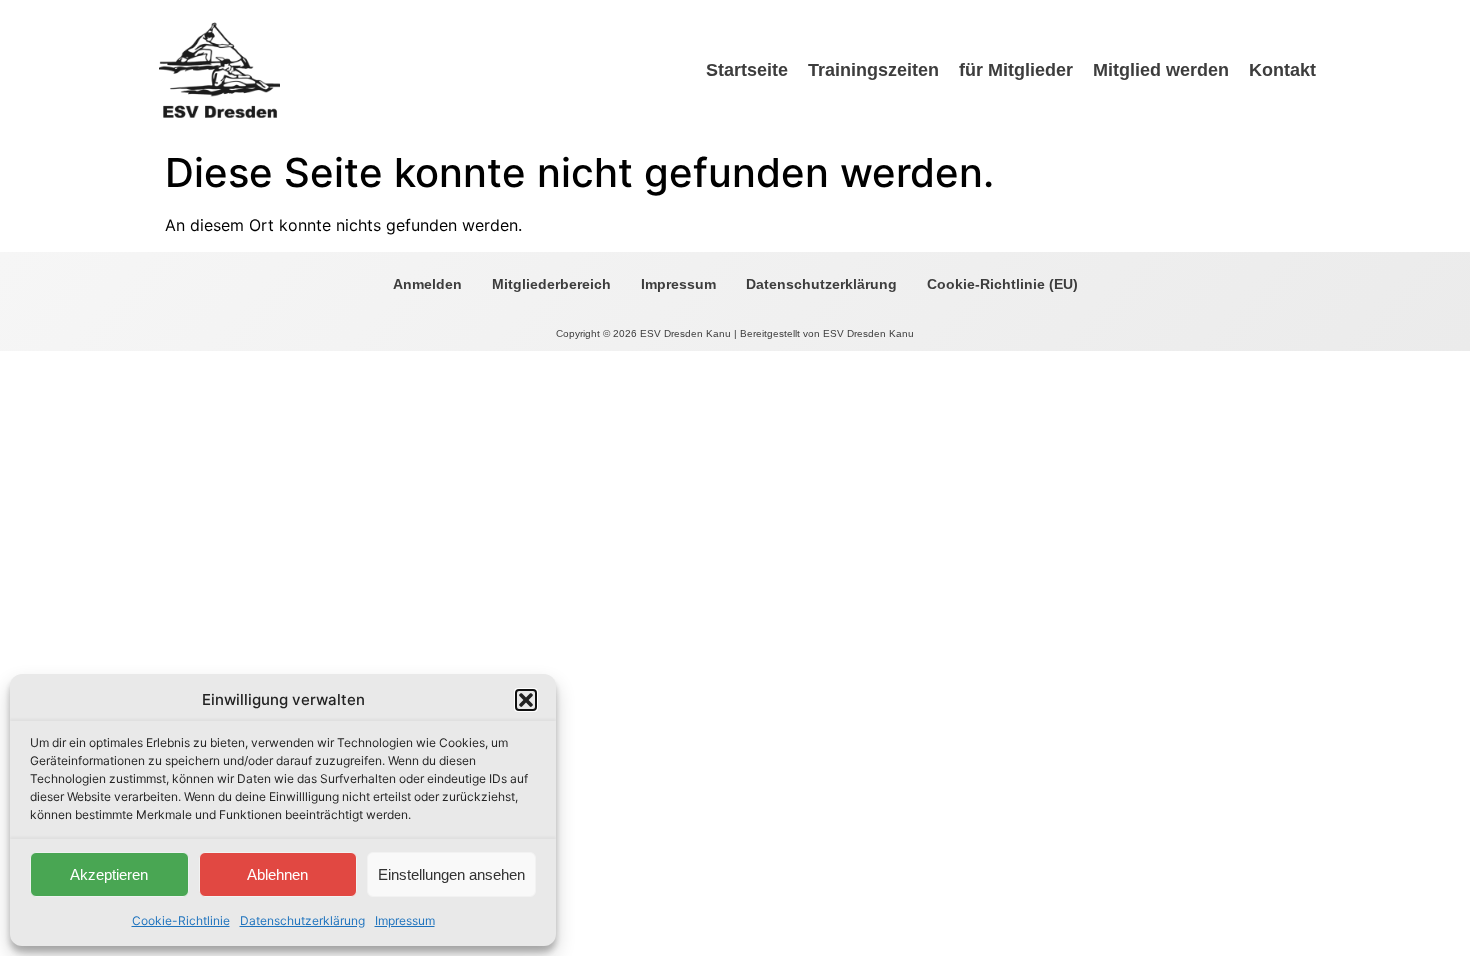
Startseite (747, 70)
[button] (526, 700)
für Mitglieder (1016, 70)
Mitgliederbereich (551, 284)
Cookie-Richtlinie (181, 920)
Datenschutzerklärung (302, 920)
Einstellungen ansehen (451, 874)
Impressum (405, 920)
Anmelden (427, 284)
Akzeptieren (109, 874)
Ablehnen (277, 874)
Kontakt (1282, 70)
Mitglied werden (1161, 70)
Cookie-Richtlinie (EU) (1002, 284)
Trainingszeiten (873, 70)
